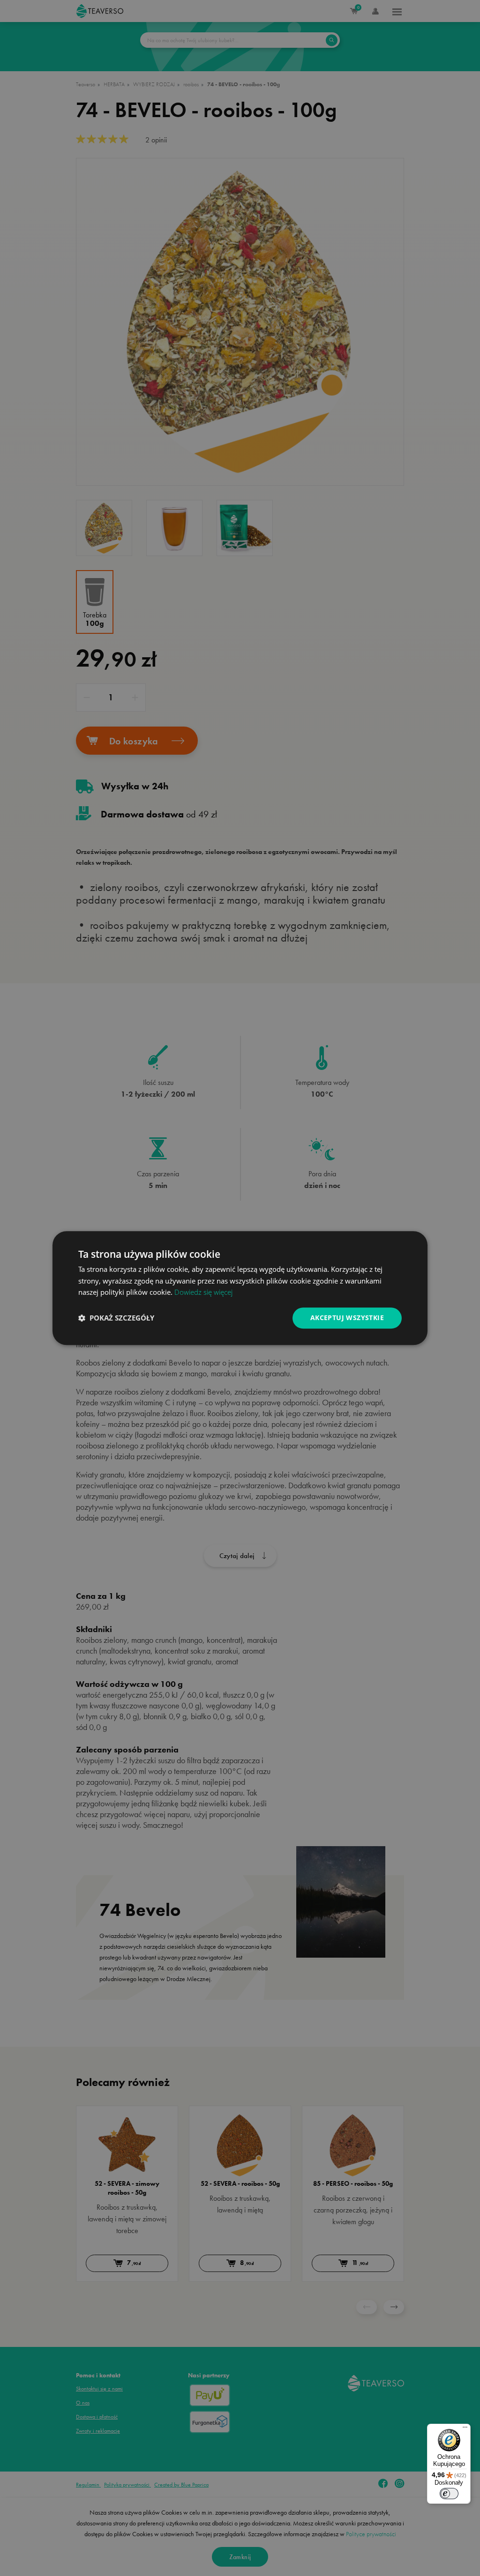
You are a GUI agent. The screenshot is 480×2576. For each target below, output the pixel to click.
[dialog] (240, 1288)
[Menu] (465, 2429)
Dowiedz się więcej (203, 1292)
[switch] (449, 2494)
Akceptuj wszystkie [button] (347, 1318)
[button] (116, 1318)
